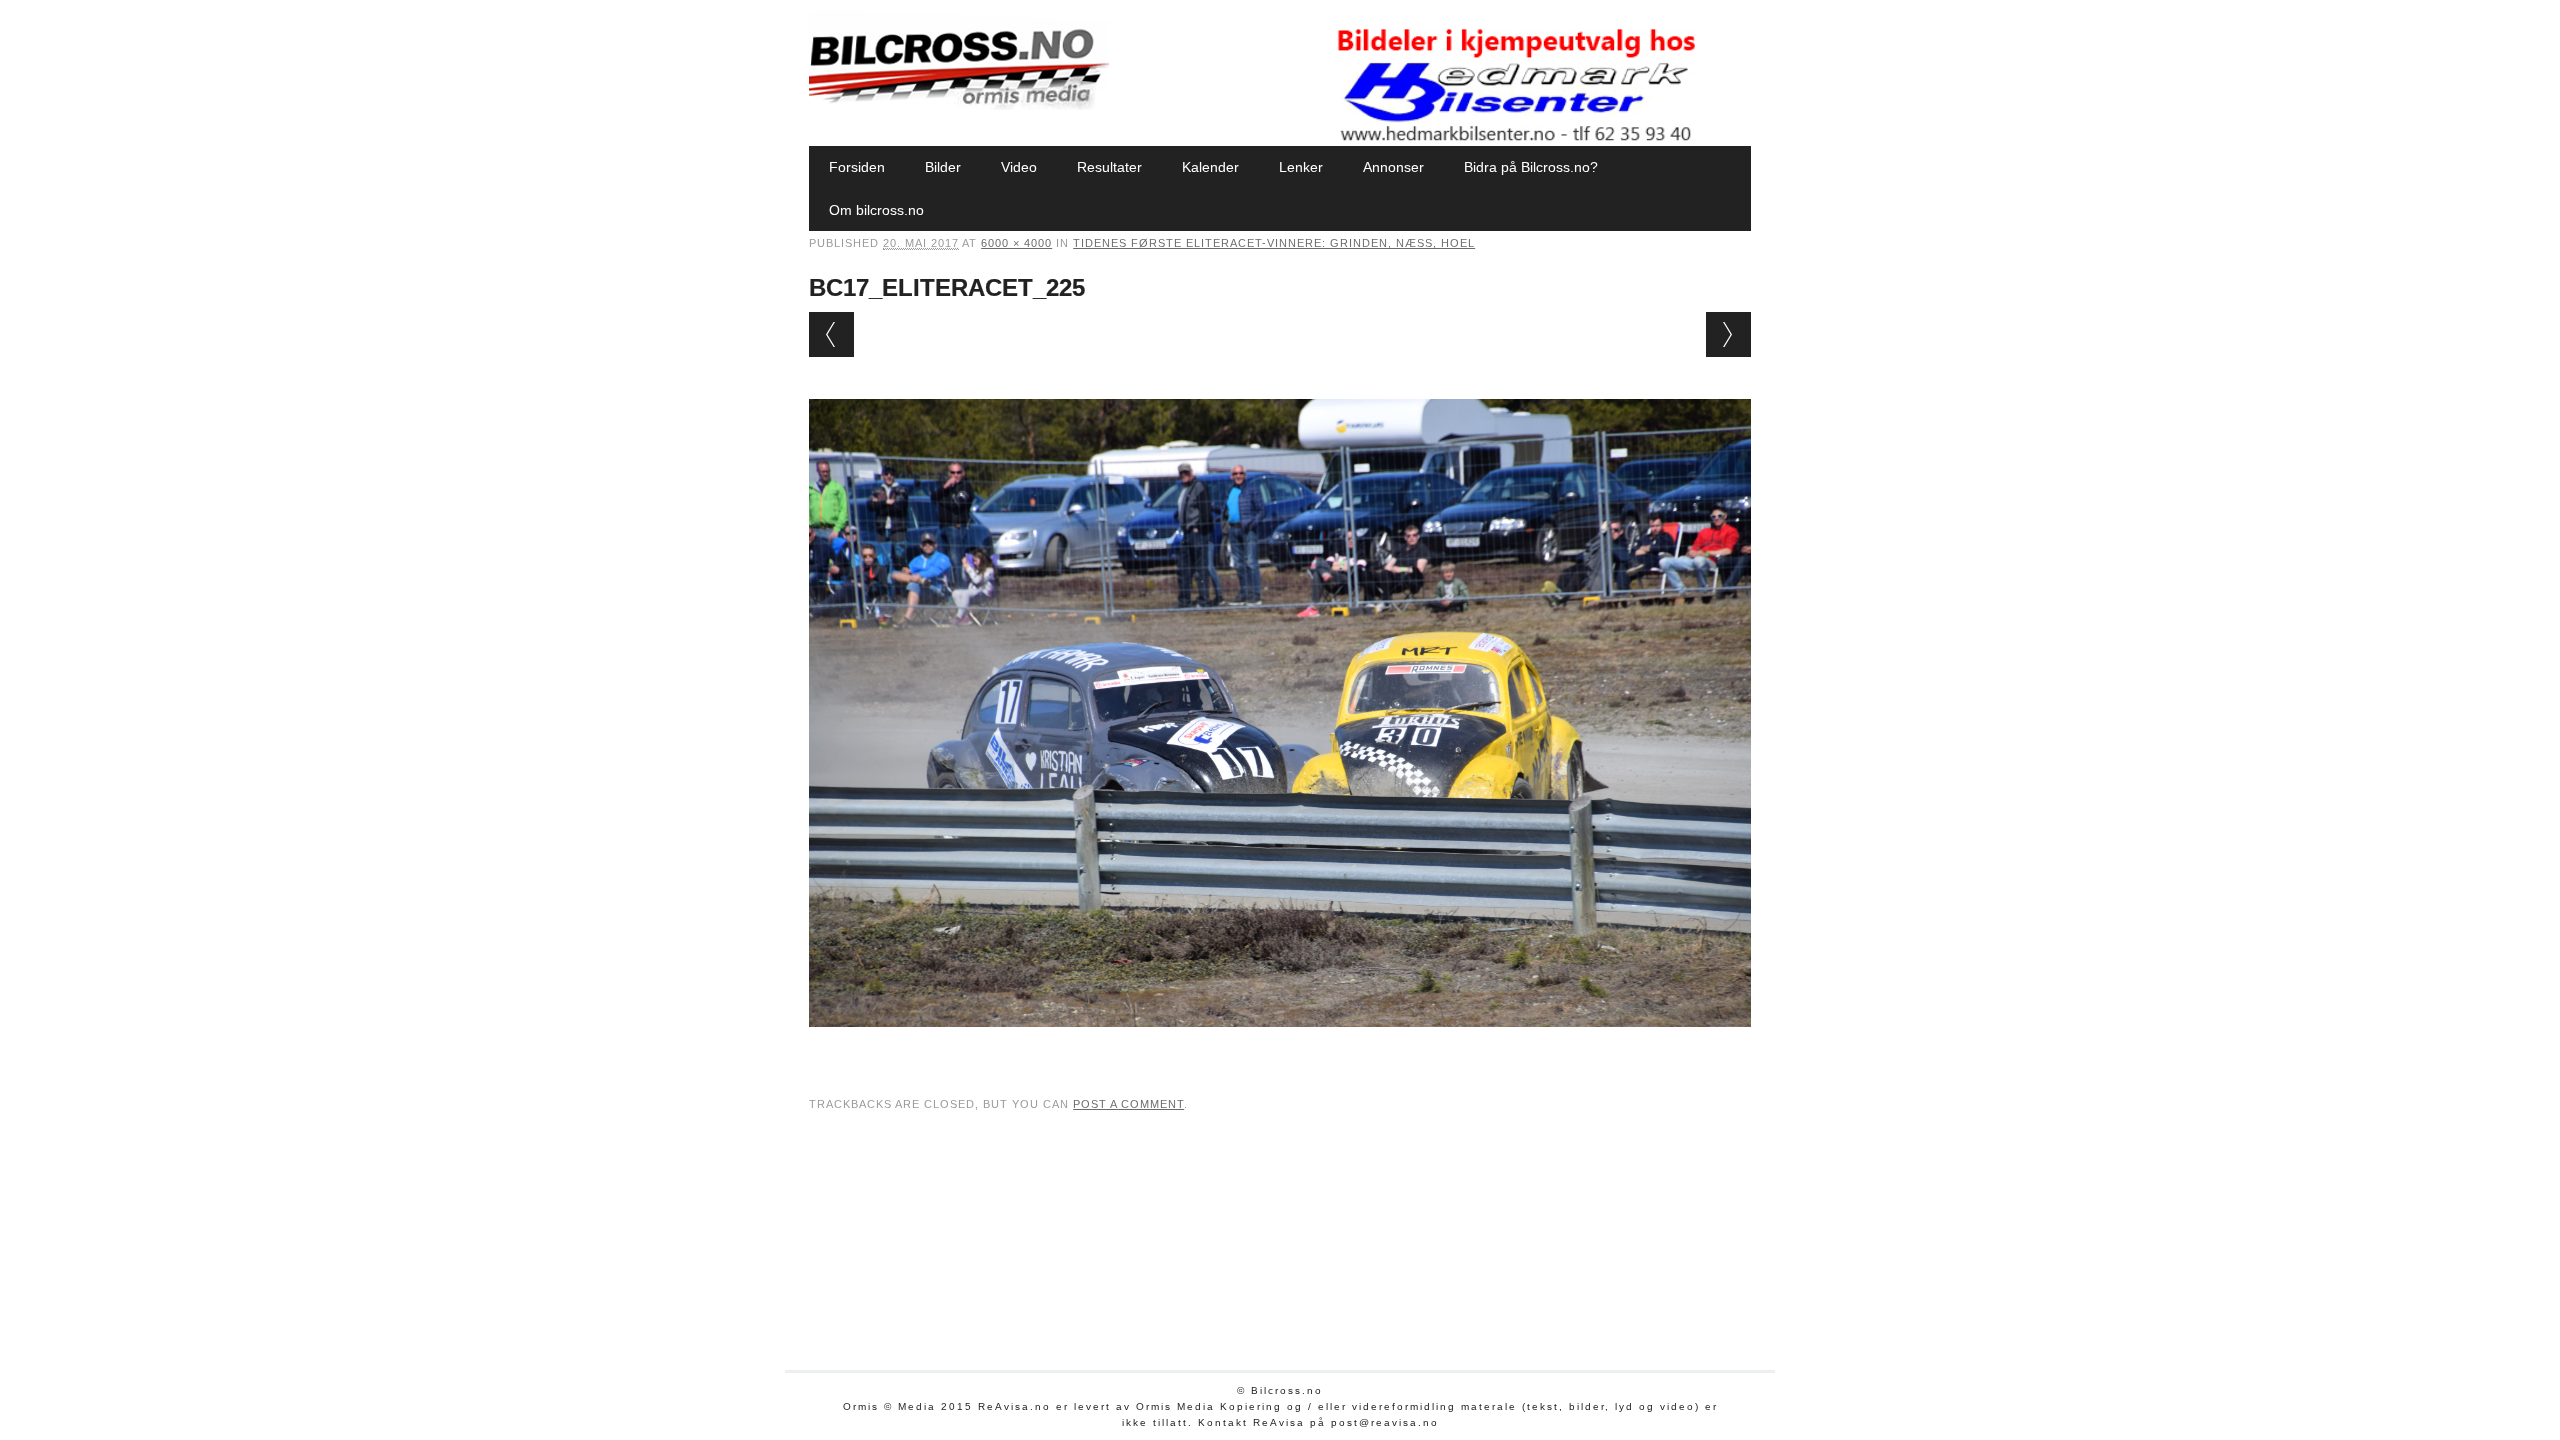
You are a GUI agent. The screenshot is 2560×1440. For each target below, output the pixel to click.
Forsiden (857, 167)
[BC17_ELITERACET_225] (1280, 1046)
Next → (1728, 334)
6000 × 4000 (1016, 243)
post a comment (1128, 1104)
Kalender (1210, 167)
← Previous (831, 334)
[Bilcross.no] (959, 105)
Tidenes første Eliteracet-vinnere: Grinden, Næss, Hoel (1274, 243)
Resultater (1109, 167)
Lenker (1301, 167)
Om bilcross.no (876, 210)
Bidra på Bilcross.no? (1531, 167)
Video (1019, 167)
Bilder (943, 167)
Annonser (1393, 167)
